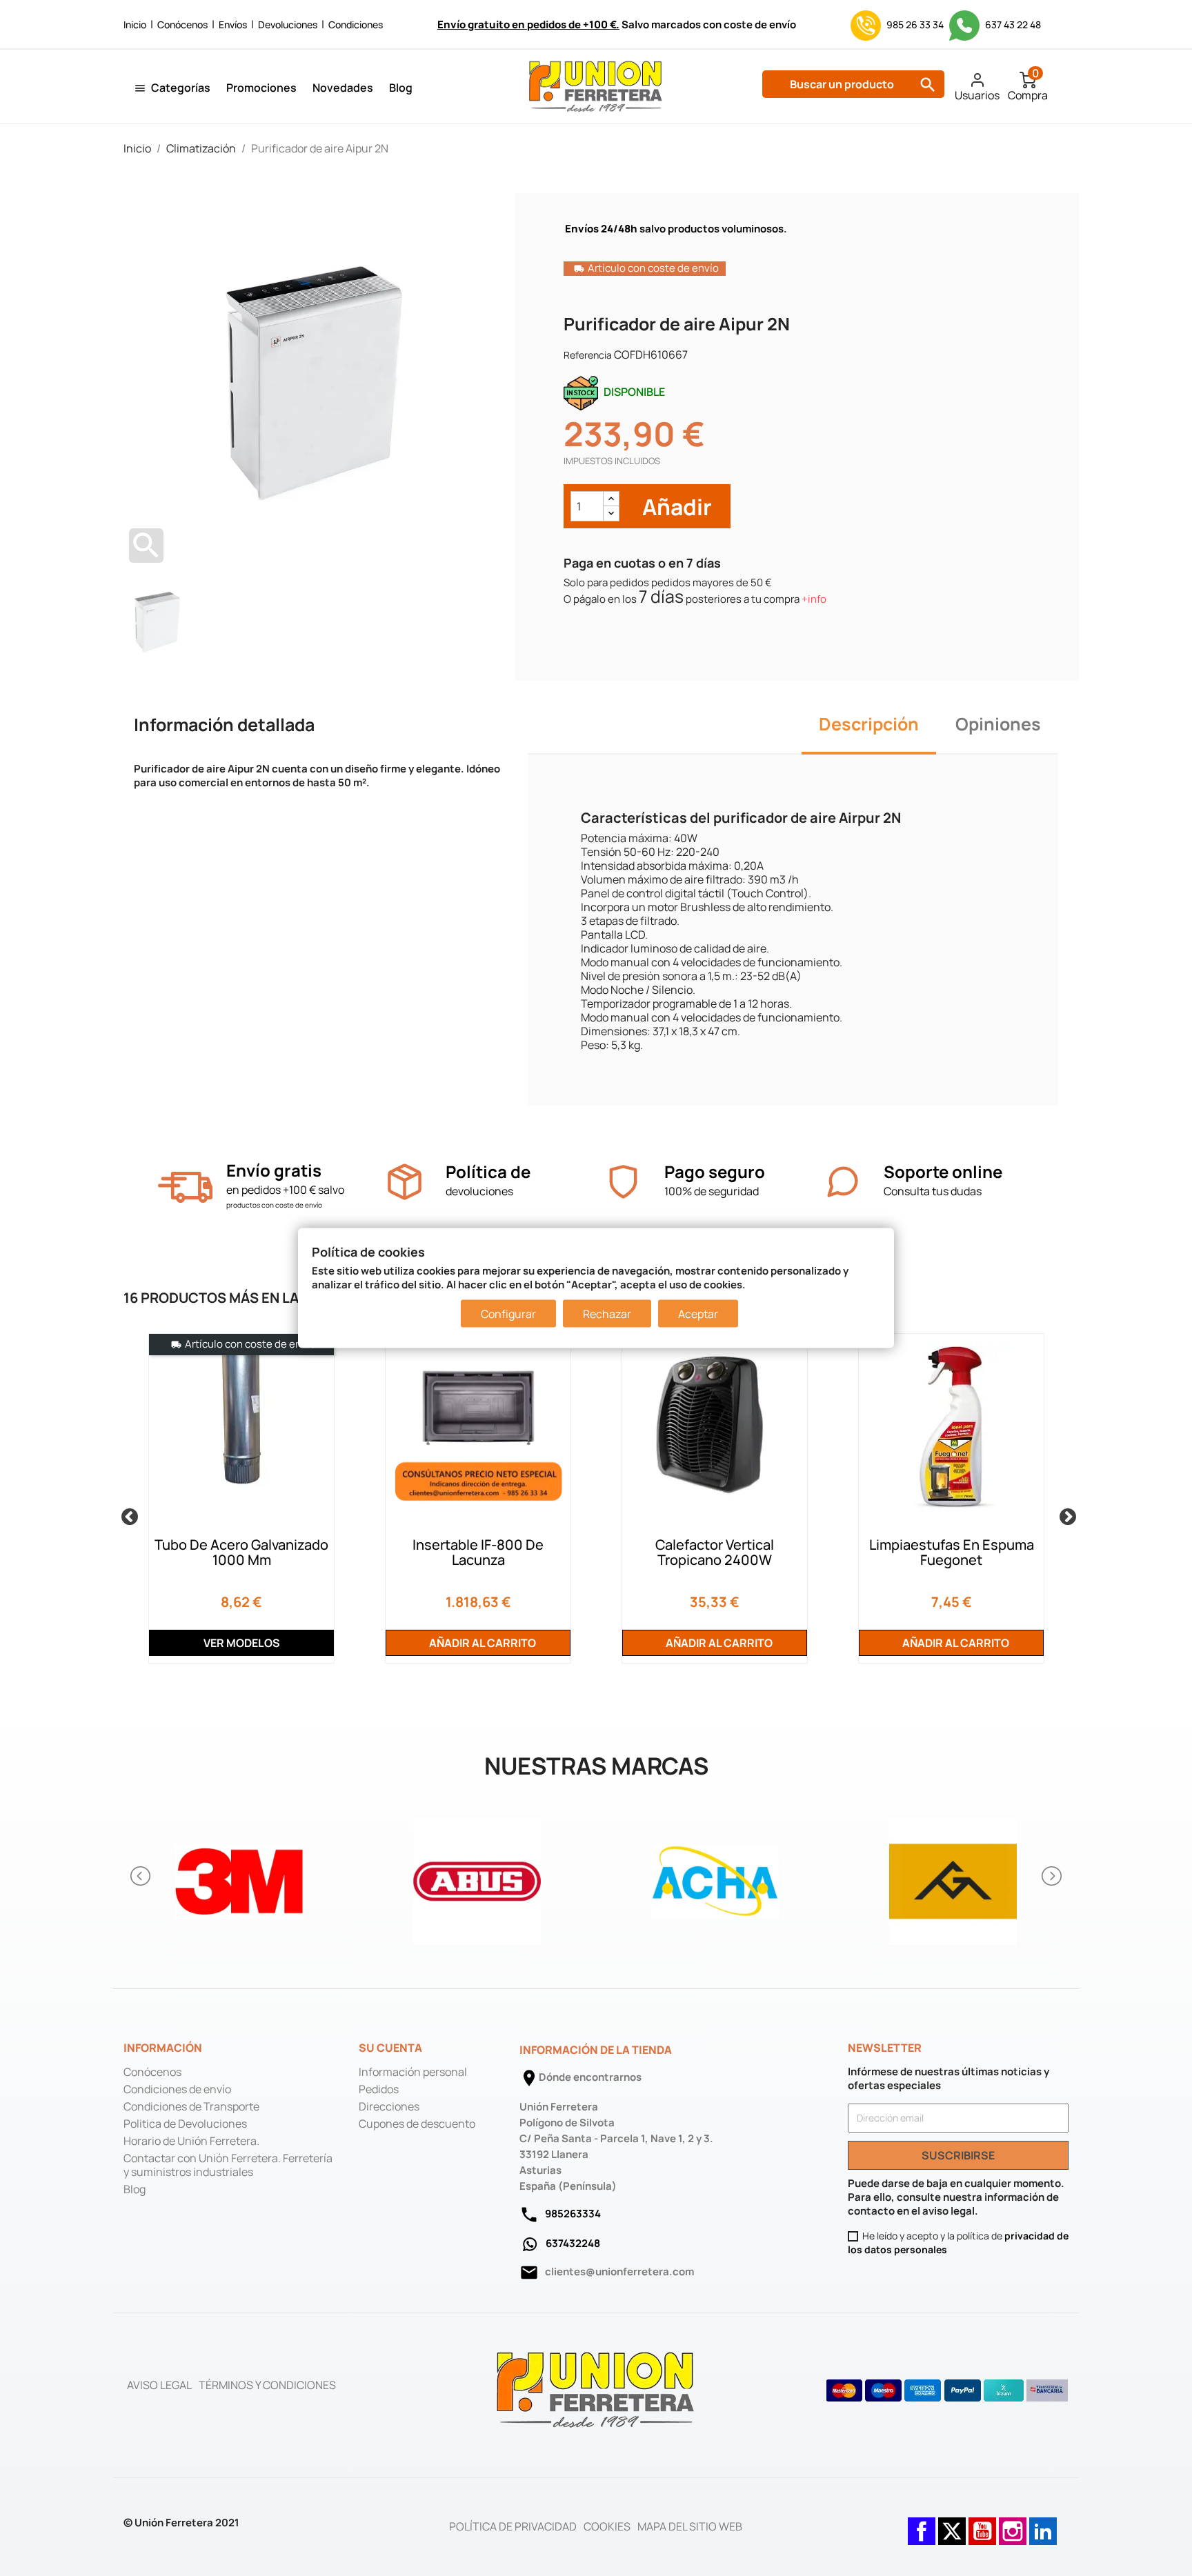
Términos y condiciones (267, 2385)
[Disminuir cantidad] (611, 513)
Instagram (1013, 2524)
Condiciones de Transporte (191, 2106)
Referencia (588, 355)
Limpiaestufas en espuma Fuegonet (952, 1552)
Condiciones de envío (177, 2089)
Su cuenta (390, 2048)
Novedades (343, 88)
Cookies (607, 2526)
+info (814, 599)
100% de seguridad (712, 1191)
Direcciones (389, 2106)
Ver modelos (242, 1643)
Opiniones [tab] (998, 724)
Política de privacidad (513, 2526)
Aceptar (698, 1314)
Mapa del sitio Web (690, 2526)
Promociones (261, 88)
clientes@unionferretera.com (619, 2272)
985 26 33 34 (915, 24)
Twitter (952, 2524)
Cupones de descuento (417, 2124)
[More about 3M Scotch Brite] (239, 1876)
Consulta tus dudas (933, 1191)
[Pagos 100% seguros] (623, 1182)
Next (1065, 1515)
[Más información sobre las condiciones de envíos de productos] (185, 1187)
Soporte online (943, 1171)
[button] (141, 1876)
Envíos (233, 24)
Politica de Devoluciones (185, 2124)
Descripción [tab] (869, 724)
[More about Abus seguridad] (477, 1876)
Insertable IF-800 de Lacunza (478, 1552)
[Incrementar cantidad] (611, 499)
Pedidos (379, 2089)
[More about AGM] (953, 1876)
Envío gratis (274, 1170)
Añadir (675, 507)
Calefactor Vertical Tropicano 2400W (715, 1552)
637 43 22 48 (1012, 24)
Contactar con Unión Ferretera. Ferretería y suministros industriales (228, 2165)
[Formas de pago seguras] (947, 2390)
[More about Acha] (715, 1876)
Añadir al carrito (481, 1643)
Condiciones (356, 24)
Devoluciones (288, 24)
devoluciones (479, 1191)
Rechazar (607, 1314)
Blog (401, 88)
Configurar (508, 1314)
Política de (488, 1171)
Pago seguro (715, 1171)
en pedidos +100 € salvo (285, 1190)
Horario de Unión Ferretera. (191, 2141)
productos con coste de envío (274, 1205)
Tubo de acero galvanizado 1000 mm (241, 1552)
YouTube (982, 2524)
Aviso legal (159, 2385)
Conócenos (182, 24)
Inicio (135, 24)
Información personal (413, 2072)
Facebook (922, 2524)
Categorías (181, 88)
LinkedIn (1043, 2524)
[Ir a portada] (596, 2389)
